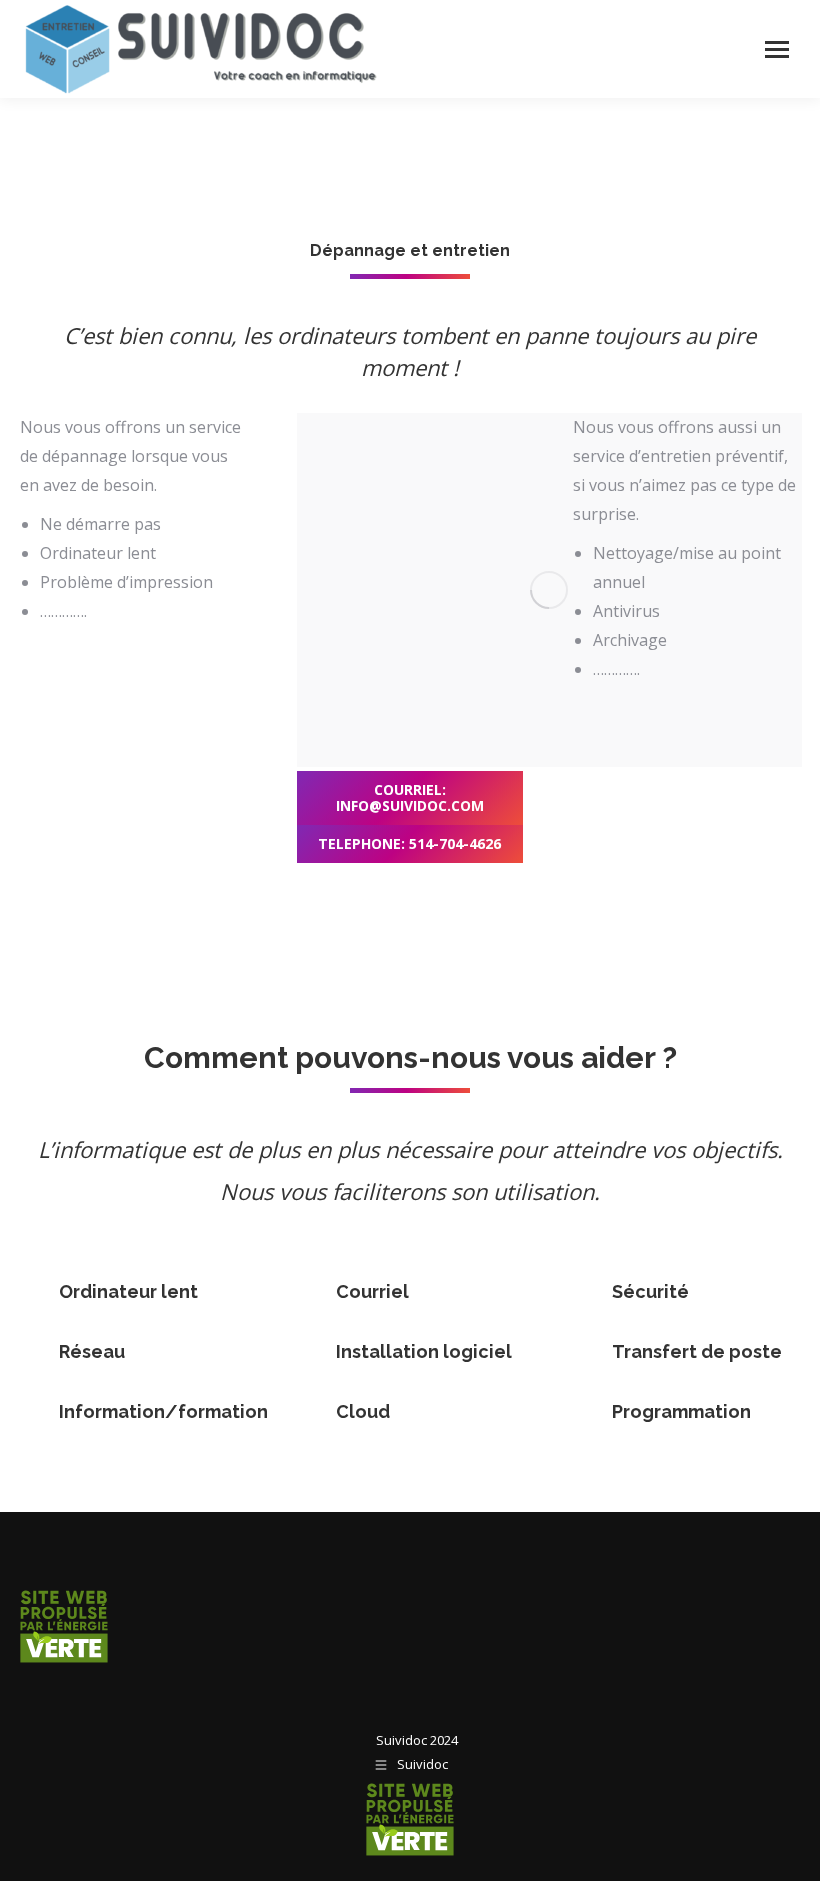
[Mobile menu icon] (777, 49)
